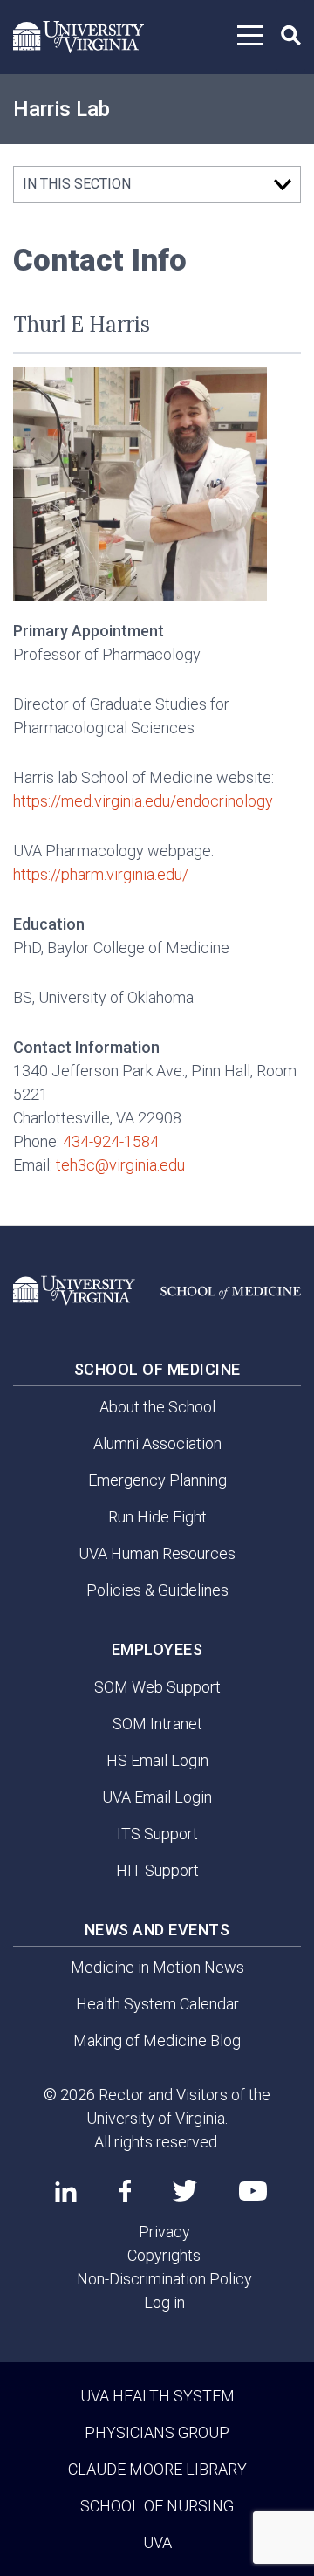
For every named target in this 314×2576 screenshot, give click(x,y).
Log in (164, 2302)
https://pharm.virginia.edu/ (101, 874)
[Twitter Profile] (185, 2191)
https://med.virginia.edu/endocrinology (143, 801)
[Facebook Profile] (125, 2191)
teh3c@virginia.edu (120, 1165)
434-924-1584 (111, 1141)
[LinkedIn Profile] (66, 2191)
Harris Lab (61, 109)
